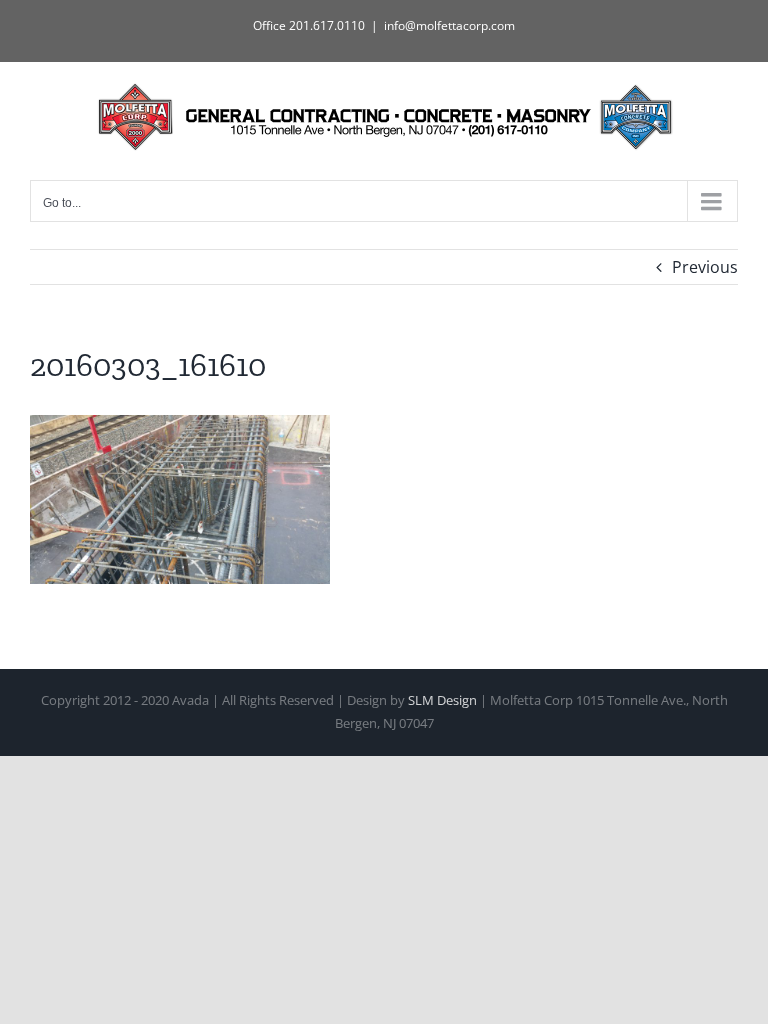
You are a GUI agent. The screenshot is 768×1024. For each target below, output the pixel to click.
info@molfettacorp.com (449, 25)
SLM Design (442, 700)
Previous (705, 267)
